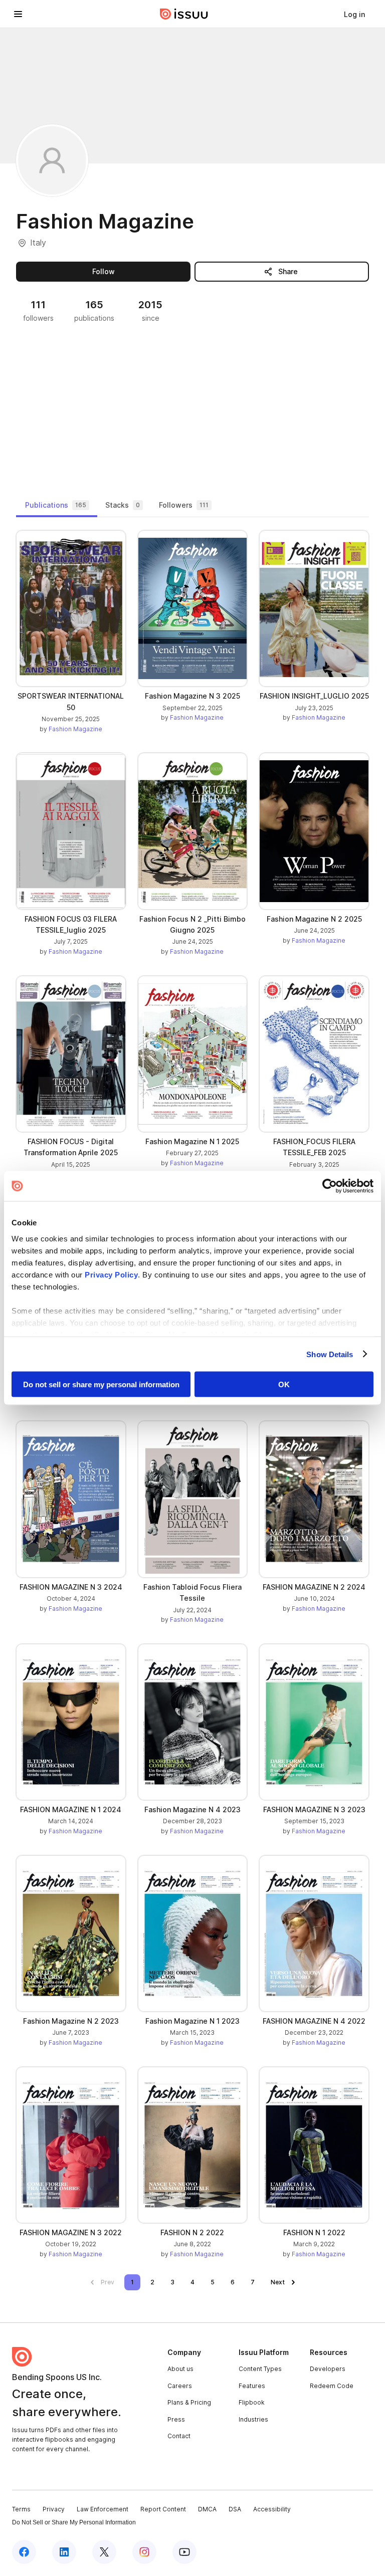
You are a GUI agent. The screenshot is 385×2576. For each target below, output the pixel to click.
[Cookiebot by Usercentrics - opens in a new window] (330, 1186)
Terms (21, 2509)
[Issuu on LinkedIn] (64, 2552)
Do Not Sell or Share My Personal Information (74, 2522)
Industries (253, 2419)
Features (252, 2386)
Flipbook (252, 2402)
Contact (179, 2436)
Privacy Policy (111, 1274)
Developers (328, 2369)
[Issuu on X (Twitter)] (104, 2552)
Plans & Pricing (189, 2402)
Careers (180, 2386)
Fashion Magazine (75, 729)
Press (176, 2419)
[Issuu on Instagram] (144, 2552)
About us (180, 2369)
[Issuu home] (184, 14)
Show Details (330, 1354)
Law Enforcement (103, 2509)
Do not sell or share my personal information (101, 1384)
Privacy (54, 2509)
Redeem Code (332, 2386)
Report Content (163, 2509)
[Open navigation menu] (18, 14)
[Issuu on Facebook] (24, 2552)
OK (284, 1384)
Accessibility (272, 2509)
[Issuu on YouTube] (184, 2552)
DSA (235, 2509)
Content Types (260, 2369)
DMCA (207, 2509)
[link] (354, 14)
